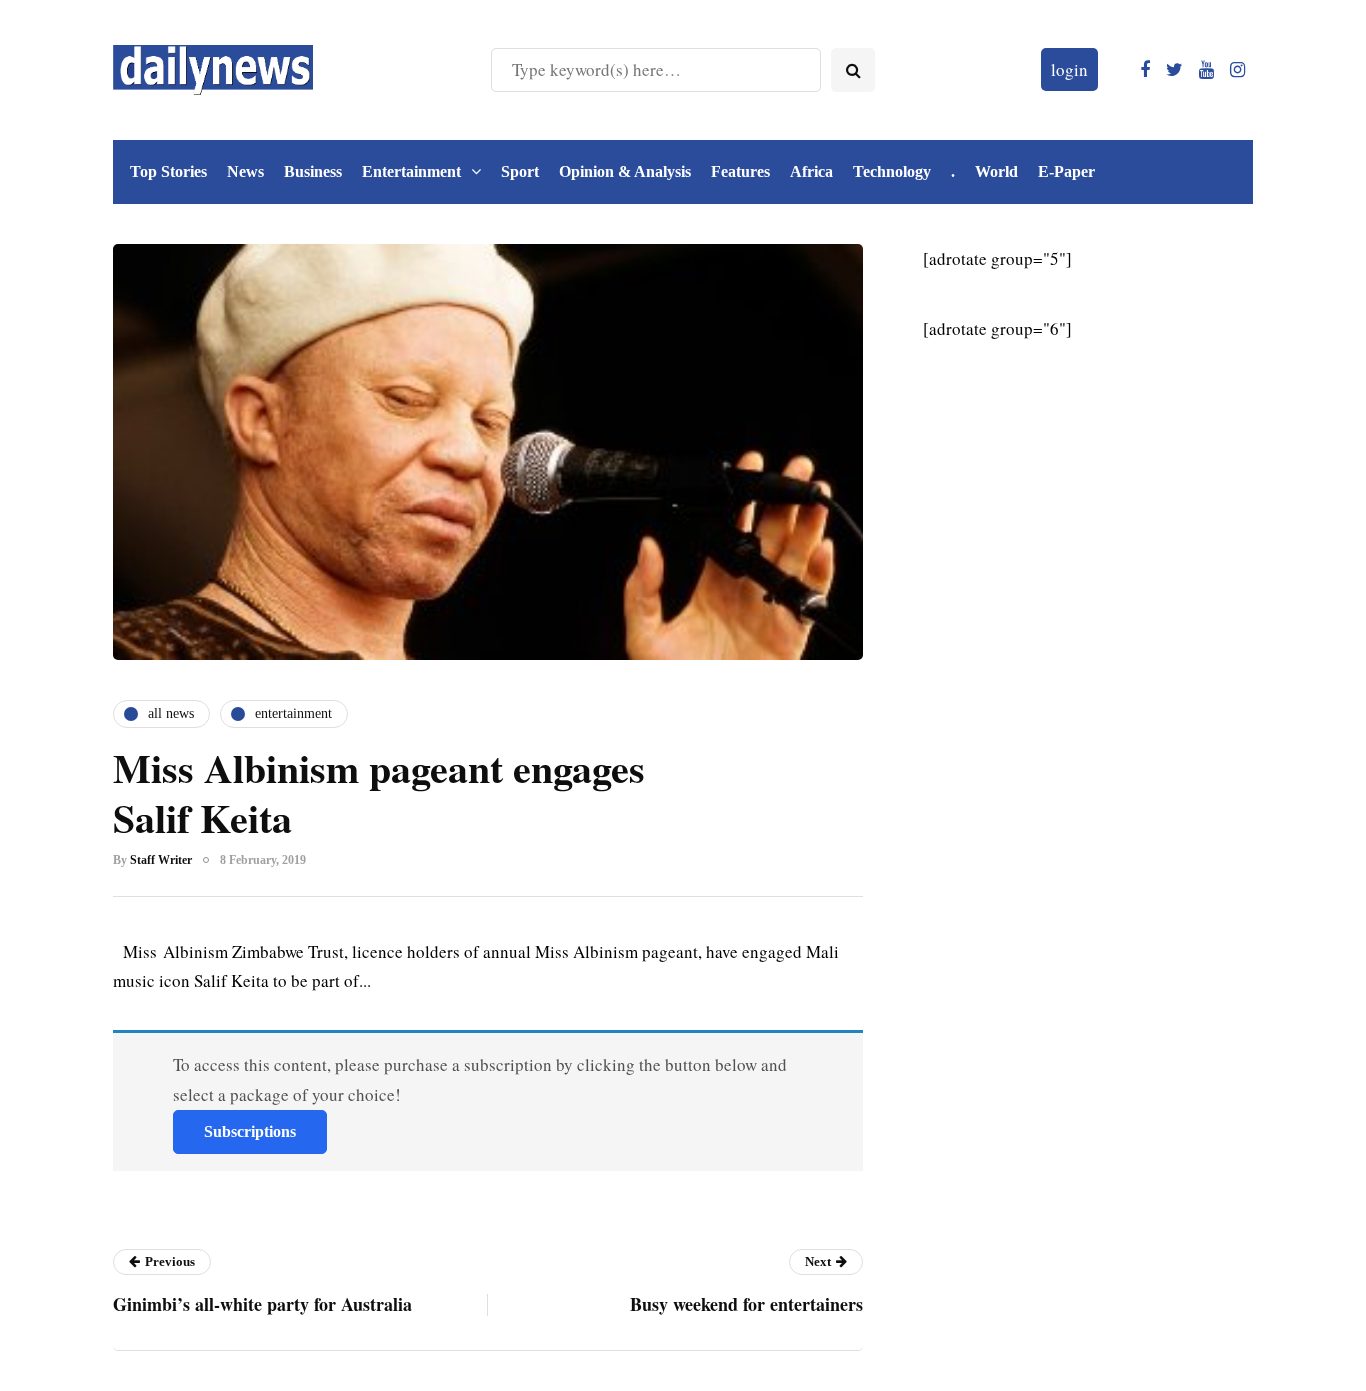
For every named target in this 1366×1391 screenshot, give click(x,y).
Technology (892, 171)
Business (313, 171)
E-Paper (1066, 171)
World (996, 171)
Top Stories (168, 171)
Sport (520, 171)
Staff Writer (161, 860)
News (245, 171)
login (1069, 69)
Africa (811, 171)
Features (740, 171)
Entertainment (411, 171)
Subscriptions (250, 1131)
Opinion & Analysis (625, 171)
